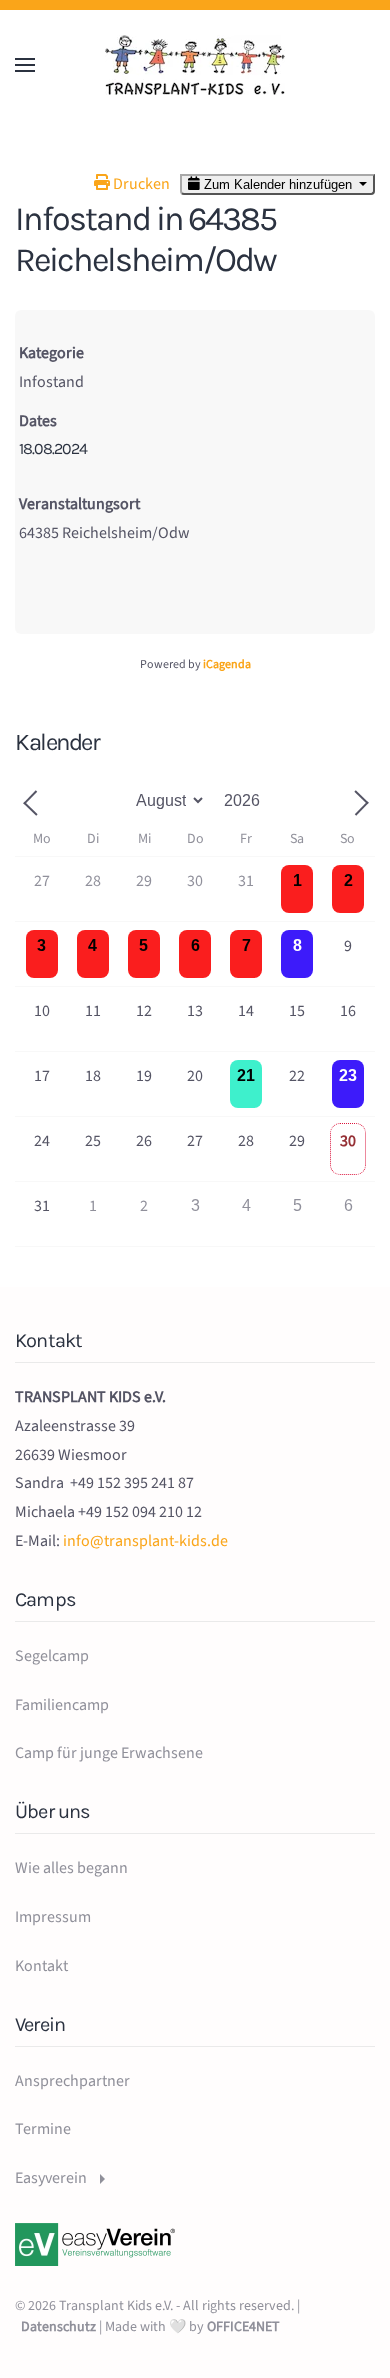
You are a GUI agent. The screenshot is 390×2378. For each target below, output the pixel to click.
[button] (25, 65)
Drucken (140, 184)
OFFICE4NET (243, 2327)
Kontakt (41, 1966)
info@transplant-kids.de (145, 1541)
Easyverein (51, 2178)
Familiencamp (62, 1705)
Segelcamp (52, 1656)
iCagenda (227, 664)
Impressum (53, 1917)
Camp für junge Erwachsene (109, 1753)
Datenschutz (58, 2327)
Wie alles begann (71, 1868)
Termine (43, 2129)
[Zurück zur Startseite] (195, 65)
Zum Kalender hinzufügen (278, 184)
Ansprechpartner (72, 2081)
